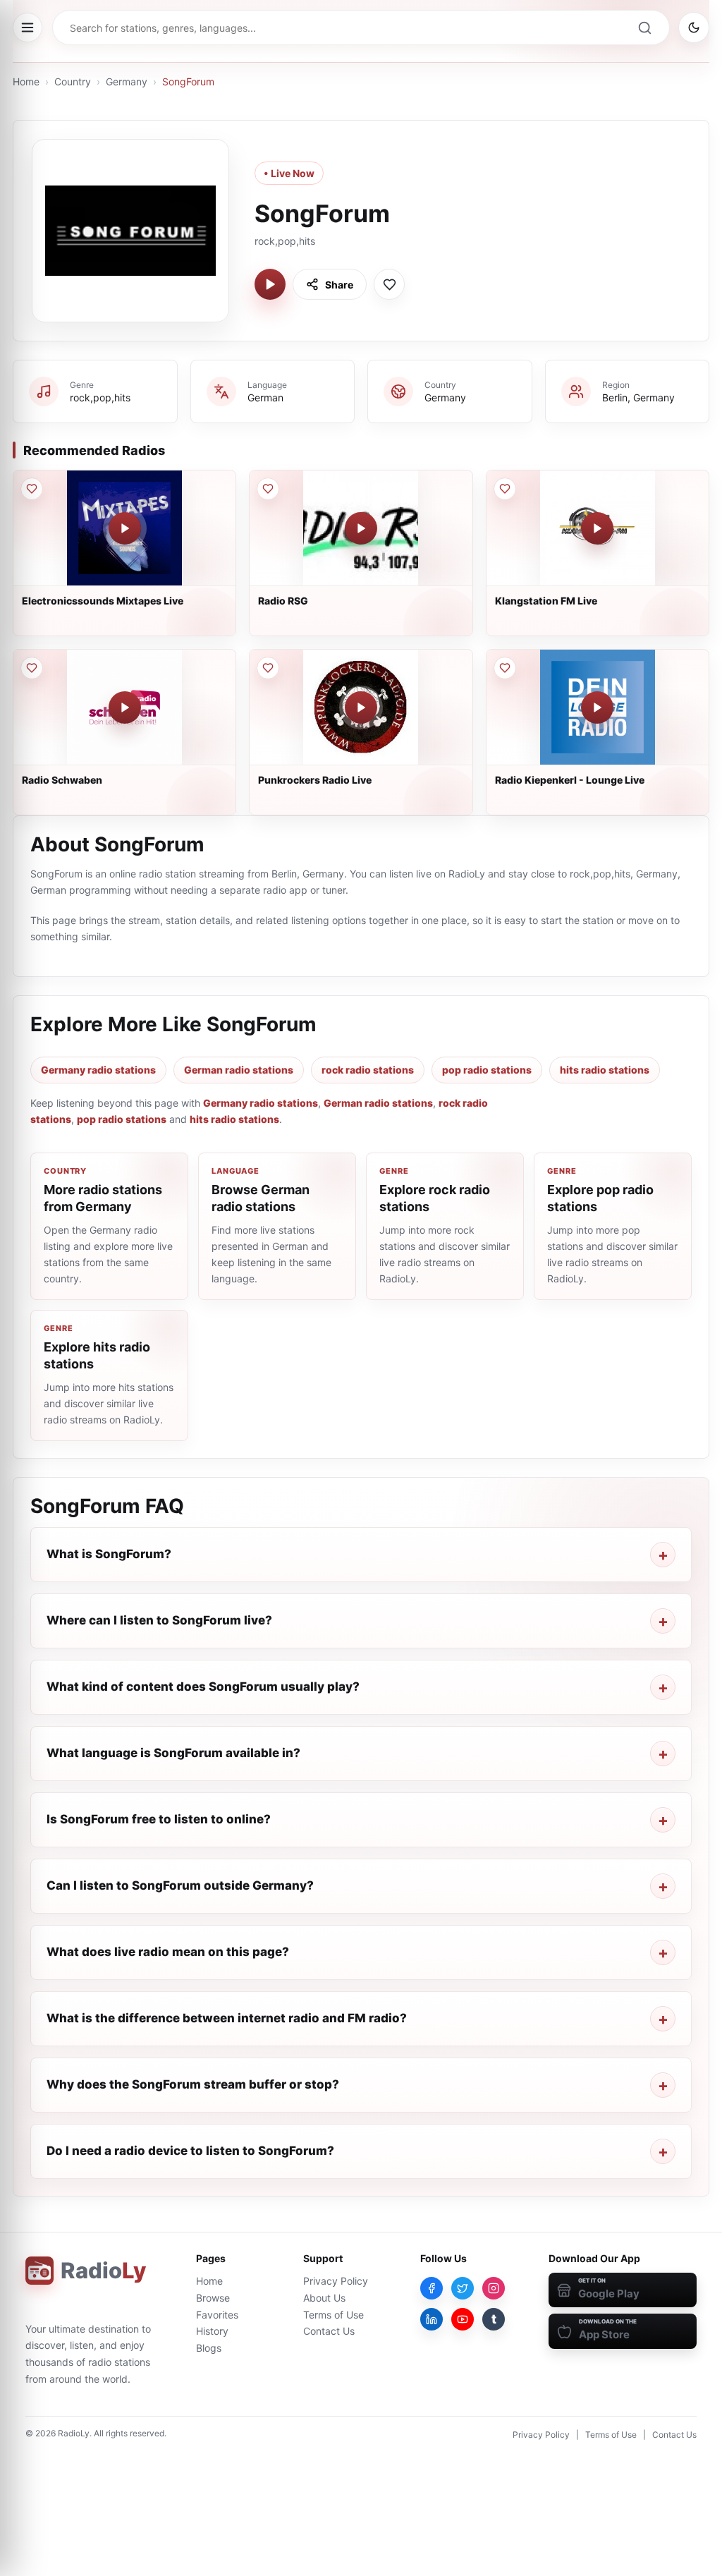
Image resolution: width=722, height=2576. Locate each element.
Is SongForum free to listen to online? (159, 1819)
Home (26, 81)
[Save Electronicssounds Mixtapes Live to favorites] (32, 489)
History (212, 2331)
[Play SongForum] (270, 284)
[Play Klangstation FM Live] (597, 528)
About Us (324, 2298)
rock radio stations (368, 1070)
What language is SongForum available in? (173, 1753)
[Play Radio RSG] (361, 528)
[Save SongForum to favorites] (389, 284)
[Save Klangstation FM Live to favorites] (505, 489)
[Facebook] (432, 2288)
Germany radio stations (98, 1070)
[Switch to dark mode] (694, 28)
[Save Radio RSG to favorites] (268, 489)
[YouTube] (463, 2319)
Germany (127, 81)
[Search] (644, 28)
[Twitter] (463, 2288)
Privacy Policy (336, 2281)
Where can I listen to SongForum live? (159, 1620)
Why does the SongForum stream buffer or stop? (193, 2084)
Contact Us (329, 2331)
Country (73, 81)
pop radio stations (487, 1070)
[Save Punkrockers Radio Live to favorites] (268, 668)
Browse (213, 2298)
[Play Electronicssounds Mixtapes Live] (125, 528)
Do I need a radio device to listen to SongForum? (190, 2151)
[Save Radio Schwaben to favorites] (32, 668)
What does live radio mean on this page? (168, 1952)
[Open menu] (27, 28)
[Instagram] (494, 2288)
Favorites (217, 2315)
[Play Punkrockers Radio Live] (361, 707)
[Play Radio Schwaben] (125, 707)
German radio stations (239, 1070)
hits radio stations (605, 1070)
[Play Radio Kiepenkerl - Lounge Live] (597, 707)
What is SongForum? (109, 1554)
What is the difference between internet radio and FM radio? (227, 2018)
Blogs (209, 2348)
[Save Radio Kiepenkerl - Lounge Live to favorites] (505, 668)
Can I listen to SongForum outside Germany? (180, 1885)
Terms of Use (334, 2315)
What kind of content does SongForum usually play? (203, 1687)
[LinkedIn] (432, 2319)
